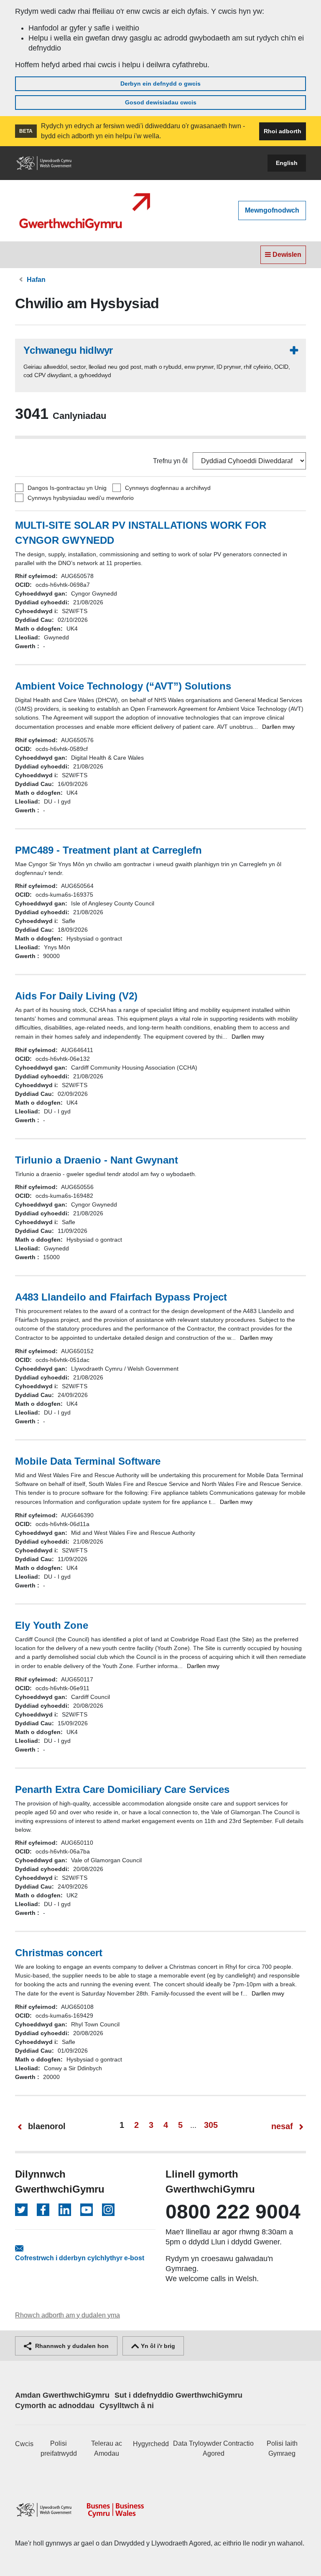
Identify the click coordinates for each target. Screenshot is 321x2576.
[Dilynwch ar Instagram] (108, 2210)
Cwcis (24, 2444)
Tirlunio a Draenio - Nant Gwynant (97, 1160)
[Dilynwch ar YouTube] (87, 2210)
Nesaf (282, 2126)
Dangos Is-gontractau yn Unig (67, 488)
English (287, 163)
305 (211, 2125)
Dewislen (286, 255)
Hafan (36, 280)
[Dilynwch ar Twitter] (21, 2210)
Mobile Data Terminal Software (88, 1461)
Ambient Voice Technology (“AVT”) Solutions (123, 686)
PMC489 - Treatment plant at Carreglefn (108, 850)
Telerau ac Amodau (107, 2448)
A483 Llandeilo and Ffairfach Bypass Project (121, 1297)
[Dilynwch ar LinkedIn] (65, 2210)
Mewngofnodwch (272, 210)
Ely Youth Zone (52, 1625)
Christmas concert (59, 1953)
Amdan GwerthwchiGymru (62, 2395)
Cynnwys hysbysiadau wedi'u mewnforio (81, 498)
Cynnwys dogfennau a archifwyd (168, 488)
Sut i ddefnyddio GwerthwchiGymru (178, 2395)
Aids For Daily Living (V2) (76, 996)
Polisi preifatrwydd (59, 2448)
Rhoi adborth (283, 131)
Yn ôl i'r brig (157, 2346)
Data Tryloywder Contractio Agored (213, 2448)
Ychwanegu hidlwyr (68, 350)
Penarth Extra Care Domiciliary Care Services (122, 1789)
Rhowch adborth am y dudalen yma (68, 2315)
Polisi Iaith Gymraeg (282, 2448)
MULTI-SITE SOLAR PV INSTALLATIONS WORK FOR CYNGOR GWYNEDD (141, 533)
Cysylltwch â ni (127, 2406)
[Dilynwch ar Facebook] (43, 2210)
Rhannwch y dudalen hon (71, 2346)
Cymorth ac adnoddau (55, 2406)
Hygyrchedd (151, 2444)
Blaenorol (47, 2126)
